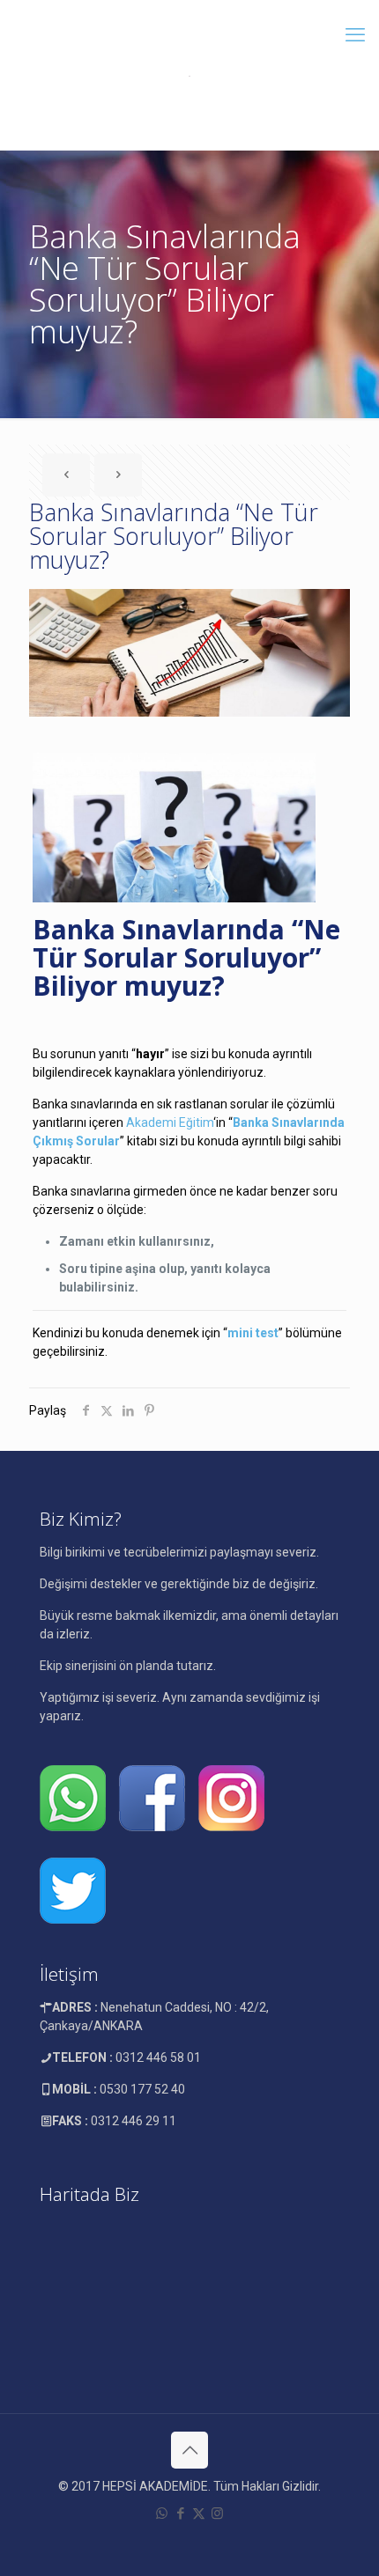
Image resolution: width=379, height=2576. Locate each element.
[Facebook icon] (180, 2513)
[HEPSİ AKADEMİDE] (189, 75)
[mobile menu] (355, 35)
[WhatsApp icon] (162, 2513)
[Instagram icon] (217, 2513)
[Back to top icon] (189, 2450)
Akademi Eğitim (170, 1122)
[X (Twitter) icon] (199, 2513)
